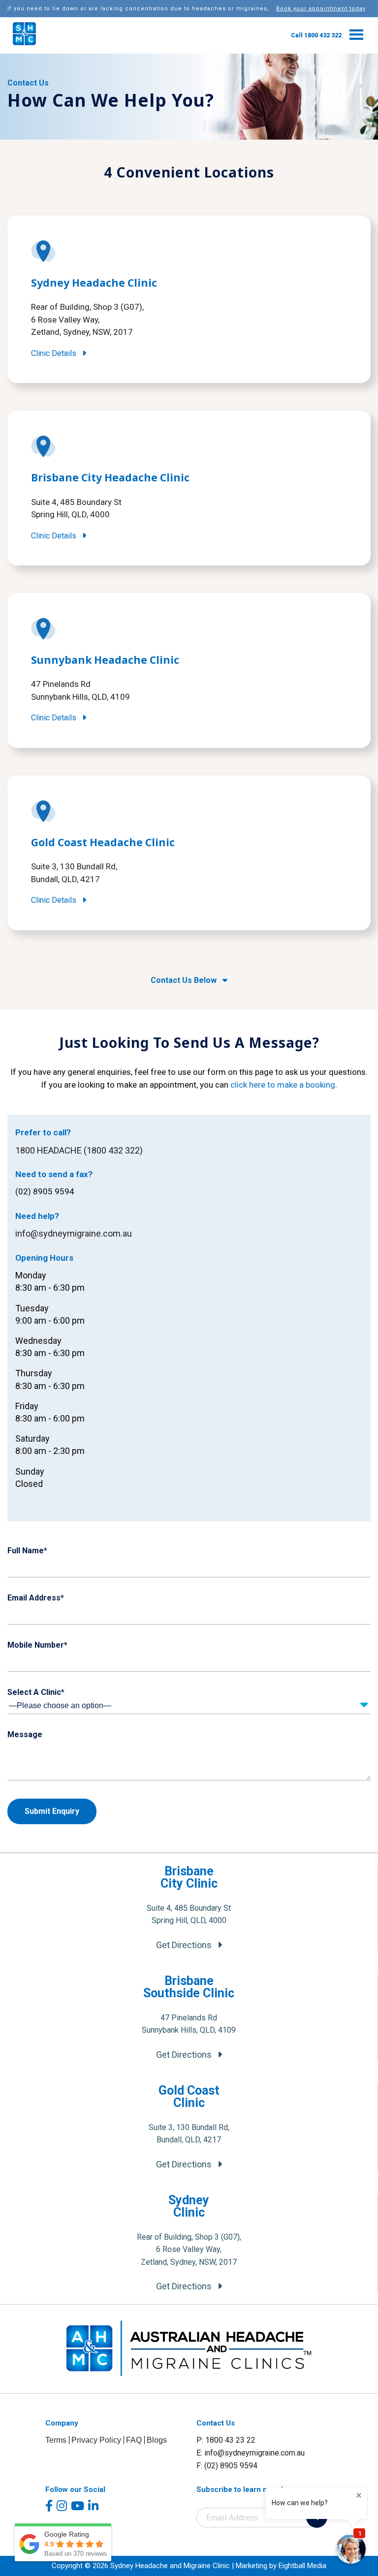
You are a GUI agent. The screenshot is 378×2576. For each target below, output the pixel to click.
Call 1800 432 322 (316, 35)
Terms (56, 2440)
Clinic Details (55, 353)
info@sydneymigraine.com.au (74, 1233)
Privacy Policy (96, 2440)
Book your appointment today (321, 9)
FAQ (134, 2440)
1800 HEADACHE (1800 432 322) (79, 1150)
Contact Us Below (185, 980)
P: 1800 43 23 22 (226, 2440)
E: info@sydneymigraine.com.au (251, 2453)
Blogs (157, 2440)
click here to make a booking (283, 1085)
